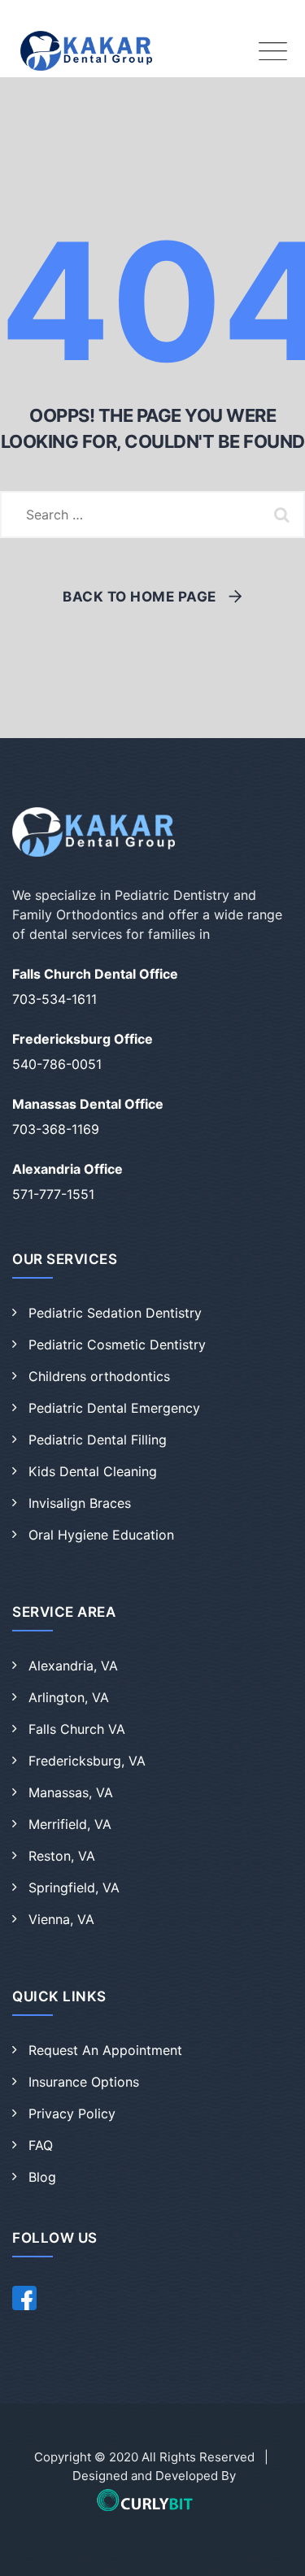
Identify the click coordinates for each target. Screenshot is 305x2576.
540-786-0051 (57, 1064)
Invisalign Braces (80, 1503)
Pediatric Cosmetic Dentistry (117, 1344)
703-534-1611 (54, 999)
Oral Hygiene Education (101, 1535)
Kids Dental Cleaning (93, 1471)
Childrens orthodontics (99, 1376)
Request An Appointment (105, 2050)
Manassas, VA (71, 1792)
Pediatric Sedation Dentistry (115, 1313)
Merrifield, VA (70, 1824)
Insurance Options (84, 2082)
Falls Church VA (77, 1729)
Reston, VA (62, 1856)
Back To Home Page (139, 597)
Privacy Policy (72, 2113)
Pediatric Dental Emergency (114, 1408)
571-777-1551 (53, 1194)
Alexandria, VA (73, 1666)
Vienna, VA (61, 1919)
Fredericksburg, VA (87, 1761)
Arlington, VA (69, 1697)
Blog (42, 2177)
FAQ (41, 2145)
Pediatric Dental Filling (98, 1440)
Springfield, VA (74, 1887)
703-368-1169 (56, 1129)
